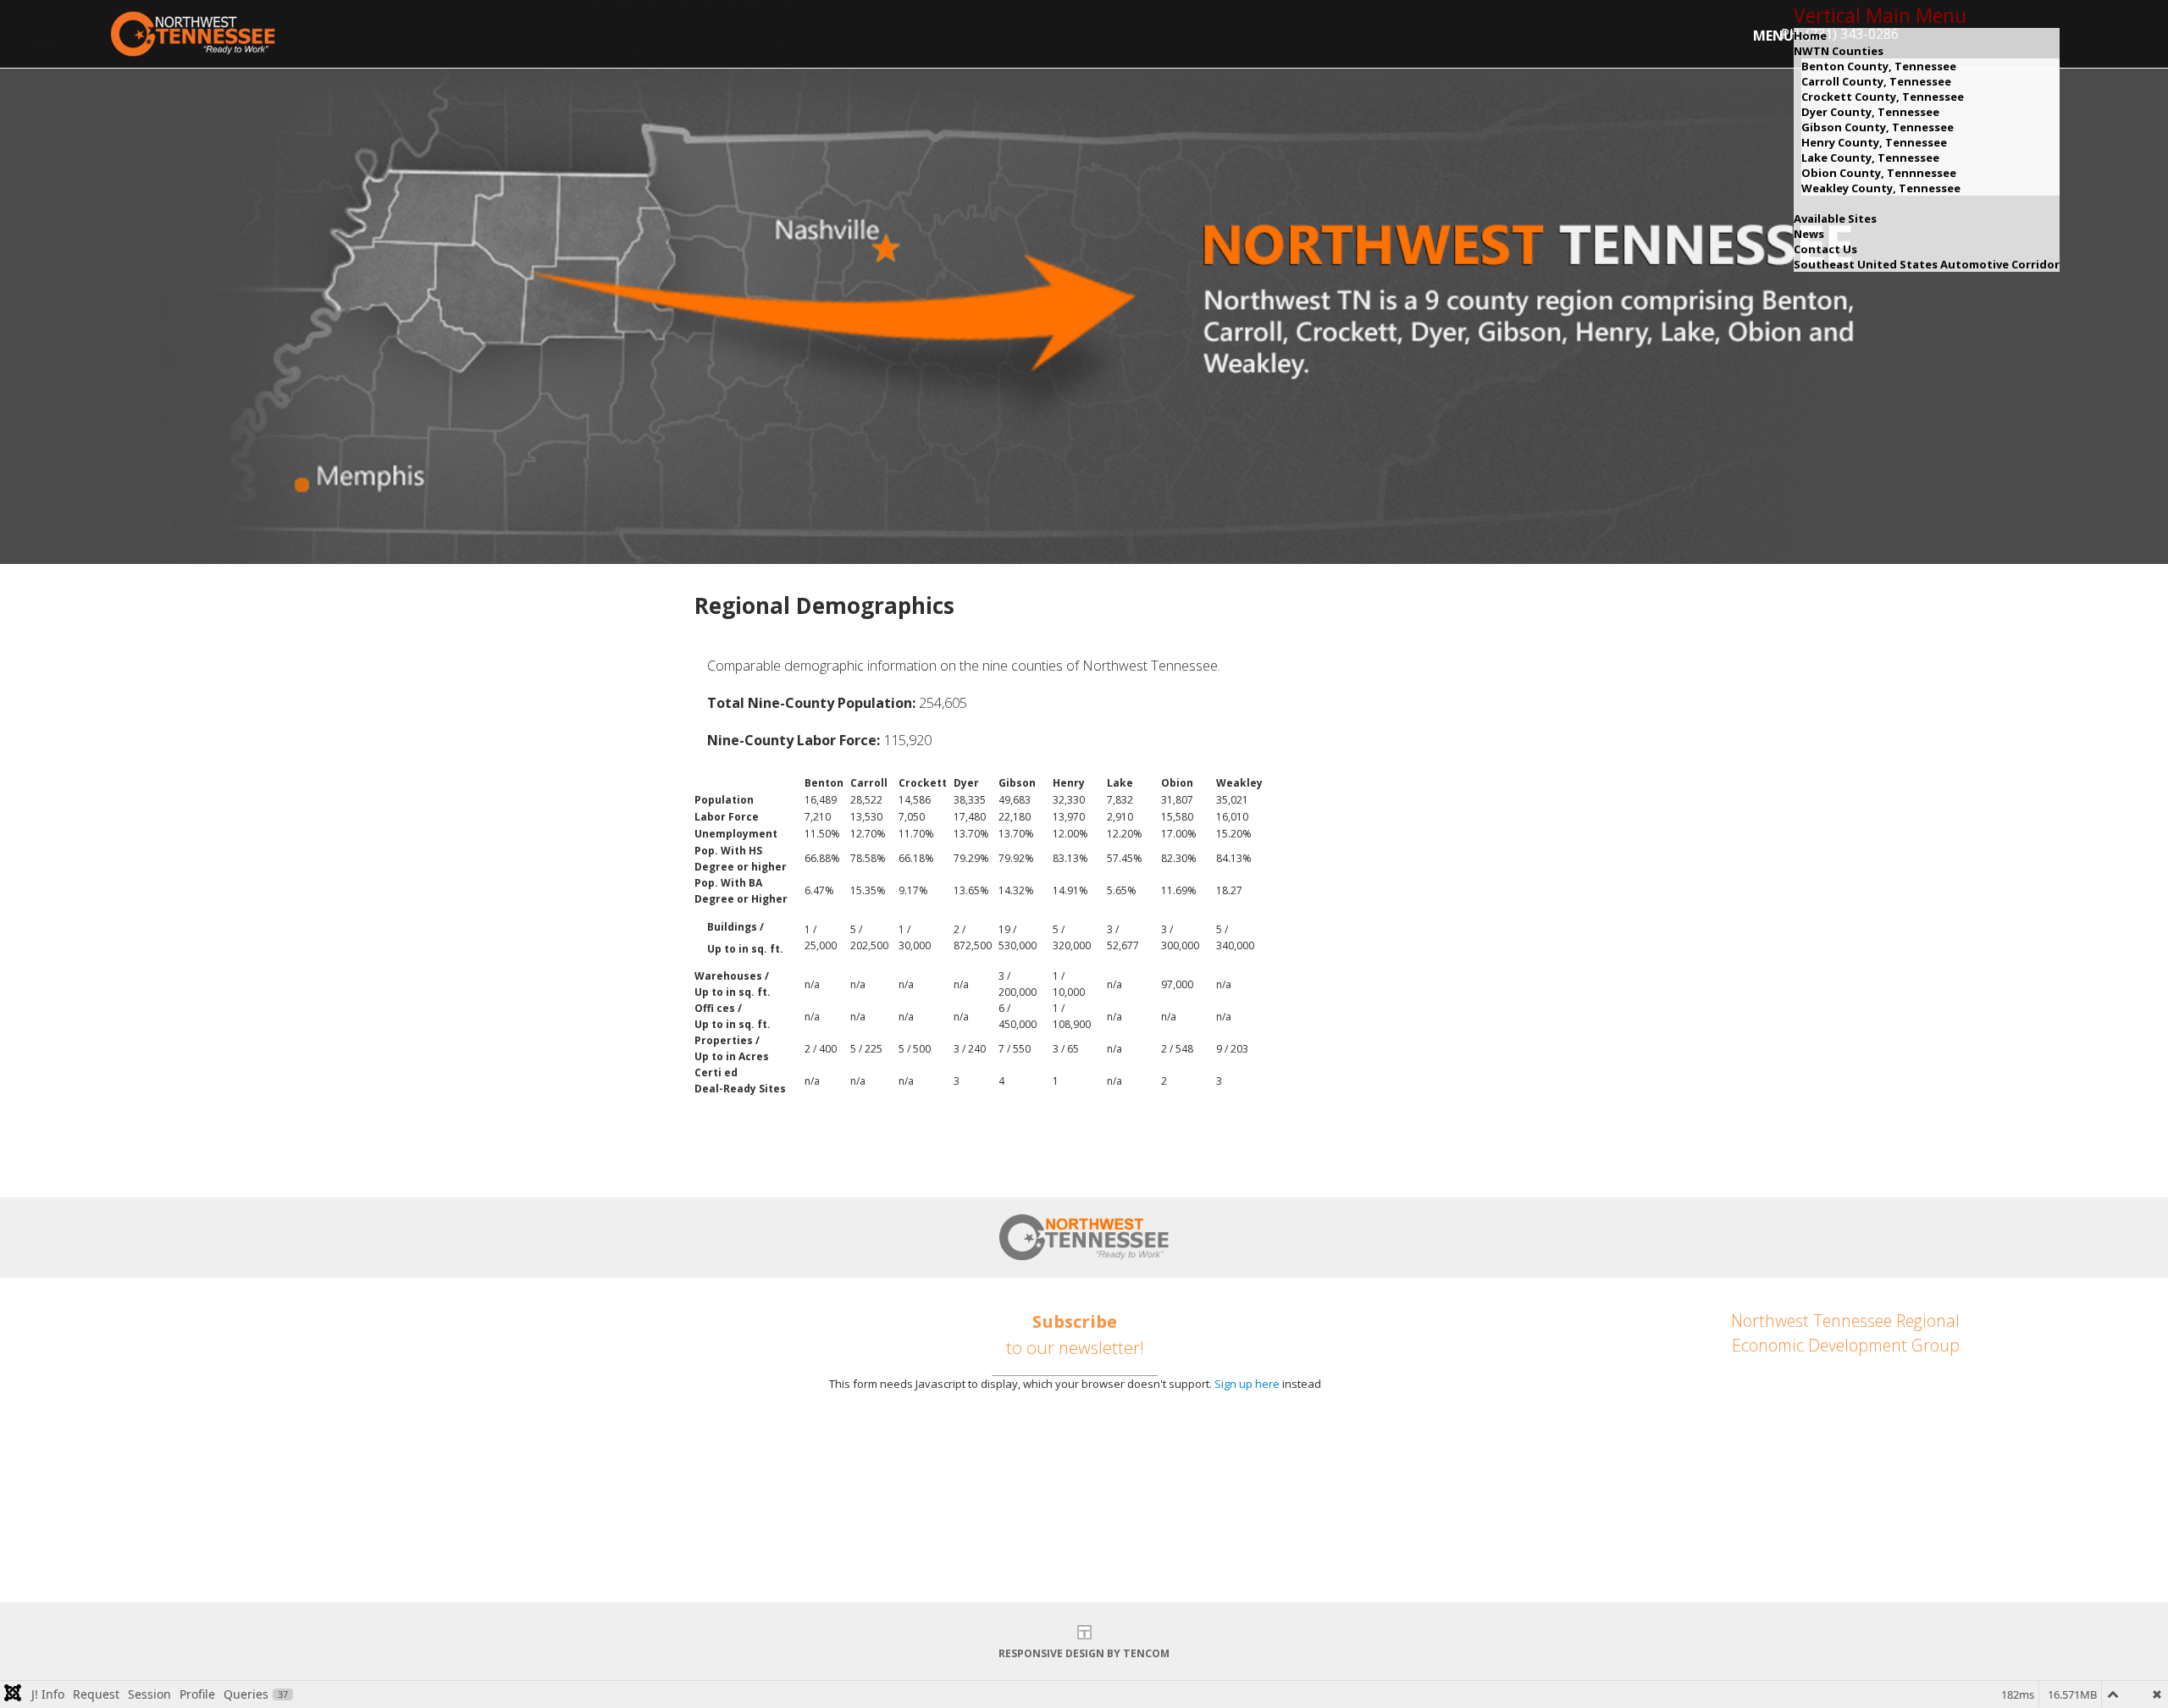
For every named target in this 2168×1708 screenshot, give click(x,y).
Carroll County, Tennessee (1876, 81)
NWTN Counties (1839, 51)
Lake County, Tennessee (1870, 158)
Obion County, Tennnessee (1879, 173)
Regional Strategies (266, 1410)
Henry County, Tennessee (1874, 142)
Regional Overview (261, 1381)
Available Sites (1835, 218)
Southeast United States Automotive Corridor (1927, 264)
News (1809, 234)
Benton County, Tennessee (1879, 66)
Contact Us (1825, 249)
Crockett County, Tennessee (1883, 97)
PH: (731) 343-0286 (1901, 1447)
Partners (225, 1497)
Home (1810, 36)
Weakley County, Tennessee (1881, 188)
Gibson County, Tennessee (1878, 127)
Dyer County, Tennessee (1870, 112)
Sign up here (1247, 1384)
